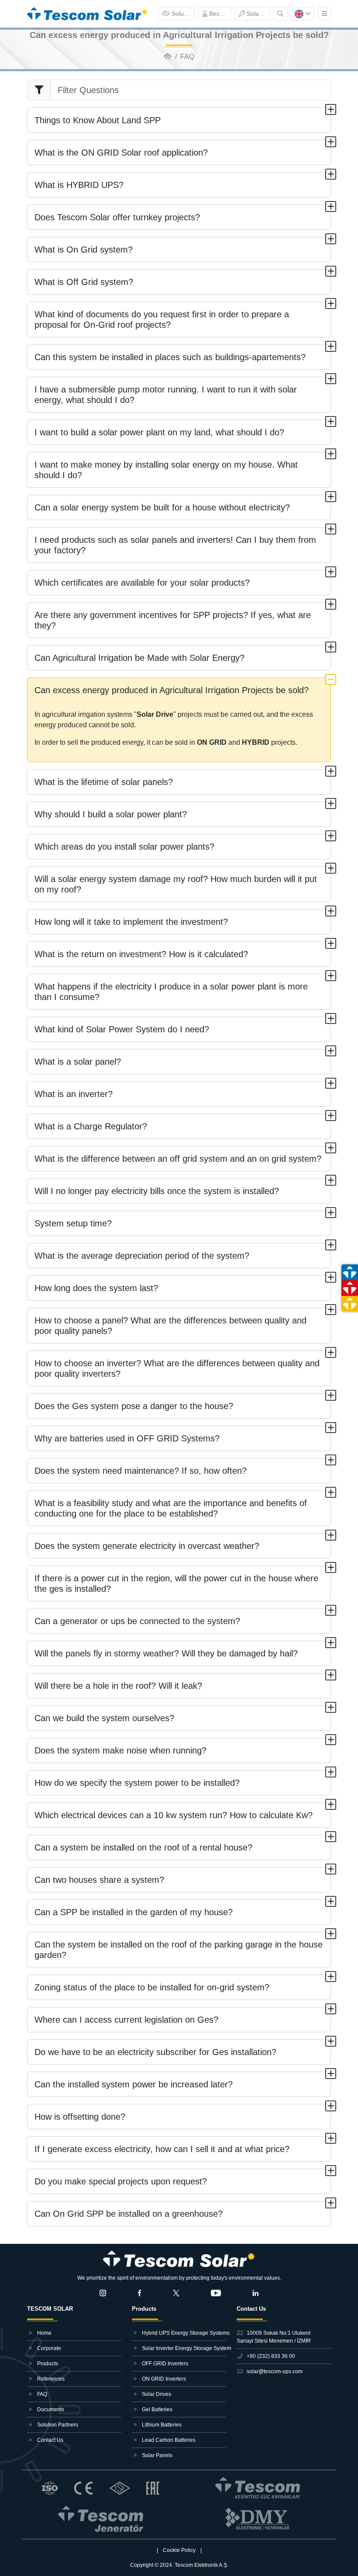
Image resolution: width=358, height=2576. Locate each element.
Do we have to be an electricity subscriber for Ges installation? (155, 2052)
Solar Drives (156, 2394)
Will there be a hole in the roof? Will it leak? (118, 1686)
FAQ (41, 2394)
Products (47, 2364)
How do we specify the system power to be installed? (137, 1783)
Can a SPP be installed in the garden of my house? (134, 1912)
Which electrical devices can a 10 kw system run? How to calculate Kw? (174, 1815)
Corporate (48, 2348)
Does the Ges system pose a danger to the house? (134, 1406)
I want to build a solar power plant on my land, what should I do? (159, 432)
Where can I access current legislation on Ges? (126, 2020)
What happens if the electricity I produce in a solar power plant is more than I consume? (171, 992)
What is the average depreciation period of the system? (142, 1256)
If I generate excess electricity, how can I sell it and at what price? (162, 2149)
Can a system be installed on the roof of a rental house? (143, 1847)
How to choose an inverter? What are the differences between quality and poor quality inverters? (177, 1368)
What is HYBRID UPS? (79, 185)
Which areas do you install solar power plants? (124, 847)
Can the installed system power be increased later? (134, 2084)
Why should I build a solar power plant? (111, 814)
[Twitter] (176, 2293)
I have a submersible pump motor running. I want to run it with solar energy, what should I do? (166, 395)
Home (44, 2333)
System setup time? (73, 1223)
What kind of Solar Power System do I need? (122, 1029)
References (50, 2379)
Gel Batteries (157, 2409)
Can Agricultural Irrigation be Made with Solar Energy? (139, 658)
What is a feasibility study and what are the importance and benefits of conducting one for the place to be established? (171, 1508)
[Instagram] (103, 2293)
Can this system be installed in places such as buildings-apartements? (170, 357)
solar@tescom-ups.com (274, 2371)
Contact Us (50, 2440)
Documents (50, 2409)
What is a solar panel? (78, 1062)
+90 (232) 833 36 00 (270, 2356)
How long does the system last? (96, 1288)
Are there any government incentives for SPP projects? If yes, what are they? (173, 620)
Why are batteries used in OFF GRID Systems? (127, 1438)
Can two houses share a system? (99, 1880)
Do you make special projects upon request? (121, 2181)
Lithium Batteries (161, 2425)
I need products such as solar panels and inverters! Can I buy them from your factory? (175, 545)
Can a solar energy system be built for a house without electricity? (162, 507)
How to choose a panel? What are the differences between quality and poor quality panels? (170, 1326)
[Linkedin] (255, 2293)
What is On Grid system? (84, 250)
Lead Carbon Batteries (168, 2440)
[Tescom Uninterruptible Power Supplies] (258, 2488)
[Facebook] (140, 2293)
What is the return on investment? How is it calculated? (141, 954)
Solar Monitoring (257, 14)
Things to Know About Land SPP (98, 120)
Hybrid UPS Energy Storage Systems (183, 2333)
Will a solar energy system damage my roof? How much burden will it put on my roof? (176, 884)
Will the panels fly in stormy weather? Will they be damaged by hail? (166, 1653)
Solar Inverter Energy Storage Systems (183, 2348)
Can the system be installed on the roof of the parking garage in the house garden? (179, 1950)
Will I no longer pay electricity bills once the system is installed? (157, 1191)
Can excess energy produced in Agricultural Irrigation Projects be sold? (172, 690)
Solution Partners (182, 14)
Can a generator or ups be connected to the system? (137, 1621)
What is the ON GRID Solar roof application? (121, 153)
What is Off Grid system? (84, 282)
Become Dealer (219, 14)
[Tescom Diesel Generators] (101, 2519)
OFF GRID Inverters (164, 2364)
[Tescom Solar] (87, 13)
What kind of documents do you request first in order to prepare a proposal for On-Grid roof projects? (162, 319)
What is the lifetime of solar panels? (104, 782)
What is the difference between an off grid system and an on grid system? (178, 1159)
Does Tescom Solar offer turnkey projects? (117, 217)
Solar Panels (157, 2455)
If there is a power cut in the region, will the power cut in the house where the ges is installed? (176, 1583)
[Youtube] (216, 2293)
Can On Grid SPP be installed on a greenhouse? (129, 2214)
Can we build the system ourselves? (104, 1718)
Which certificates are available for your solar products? (142, 583)
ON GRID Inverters (163, 2379)
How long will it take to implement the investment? (131, 922)
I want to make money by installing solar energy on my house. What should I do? (166, 470)
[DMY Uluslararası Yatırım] (258, 2519)
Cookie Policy (179, 2550)
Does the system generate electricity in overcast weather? (147, 1546)
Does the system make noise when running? (120, 1750)
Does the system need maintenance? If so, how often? (141, 1471)
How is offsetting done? (80, 2117)
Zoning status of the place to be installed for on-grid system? (152, 1987)
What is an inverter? (74, 1094)
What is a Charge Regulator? (91, 1126)
